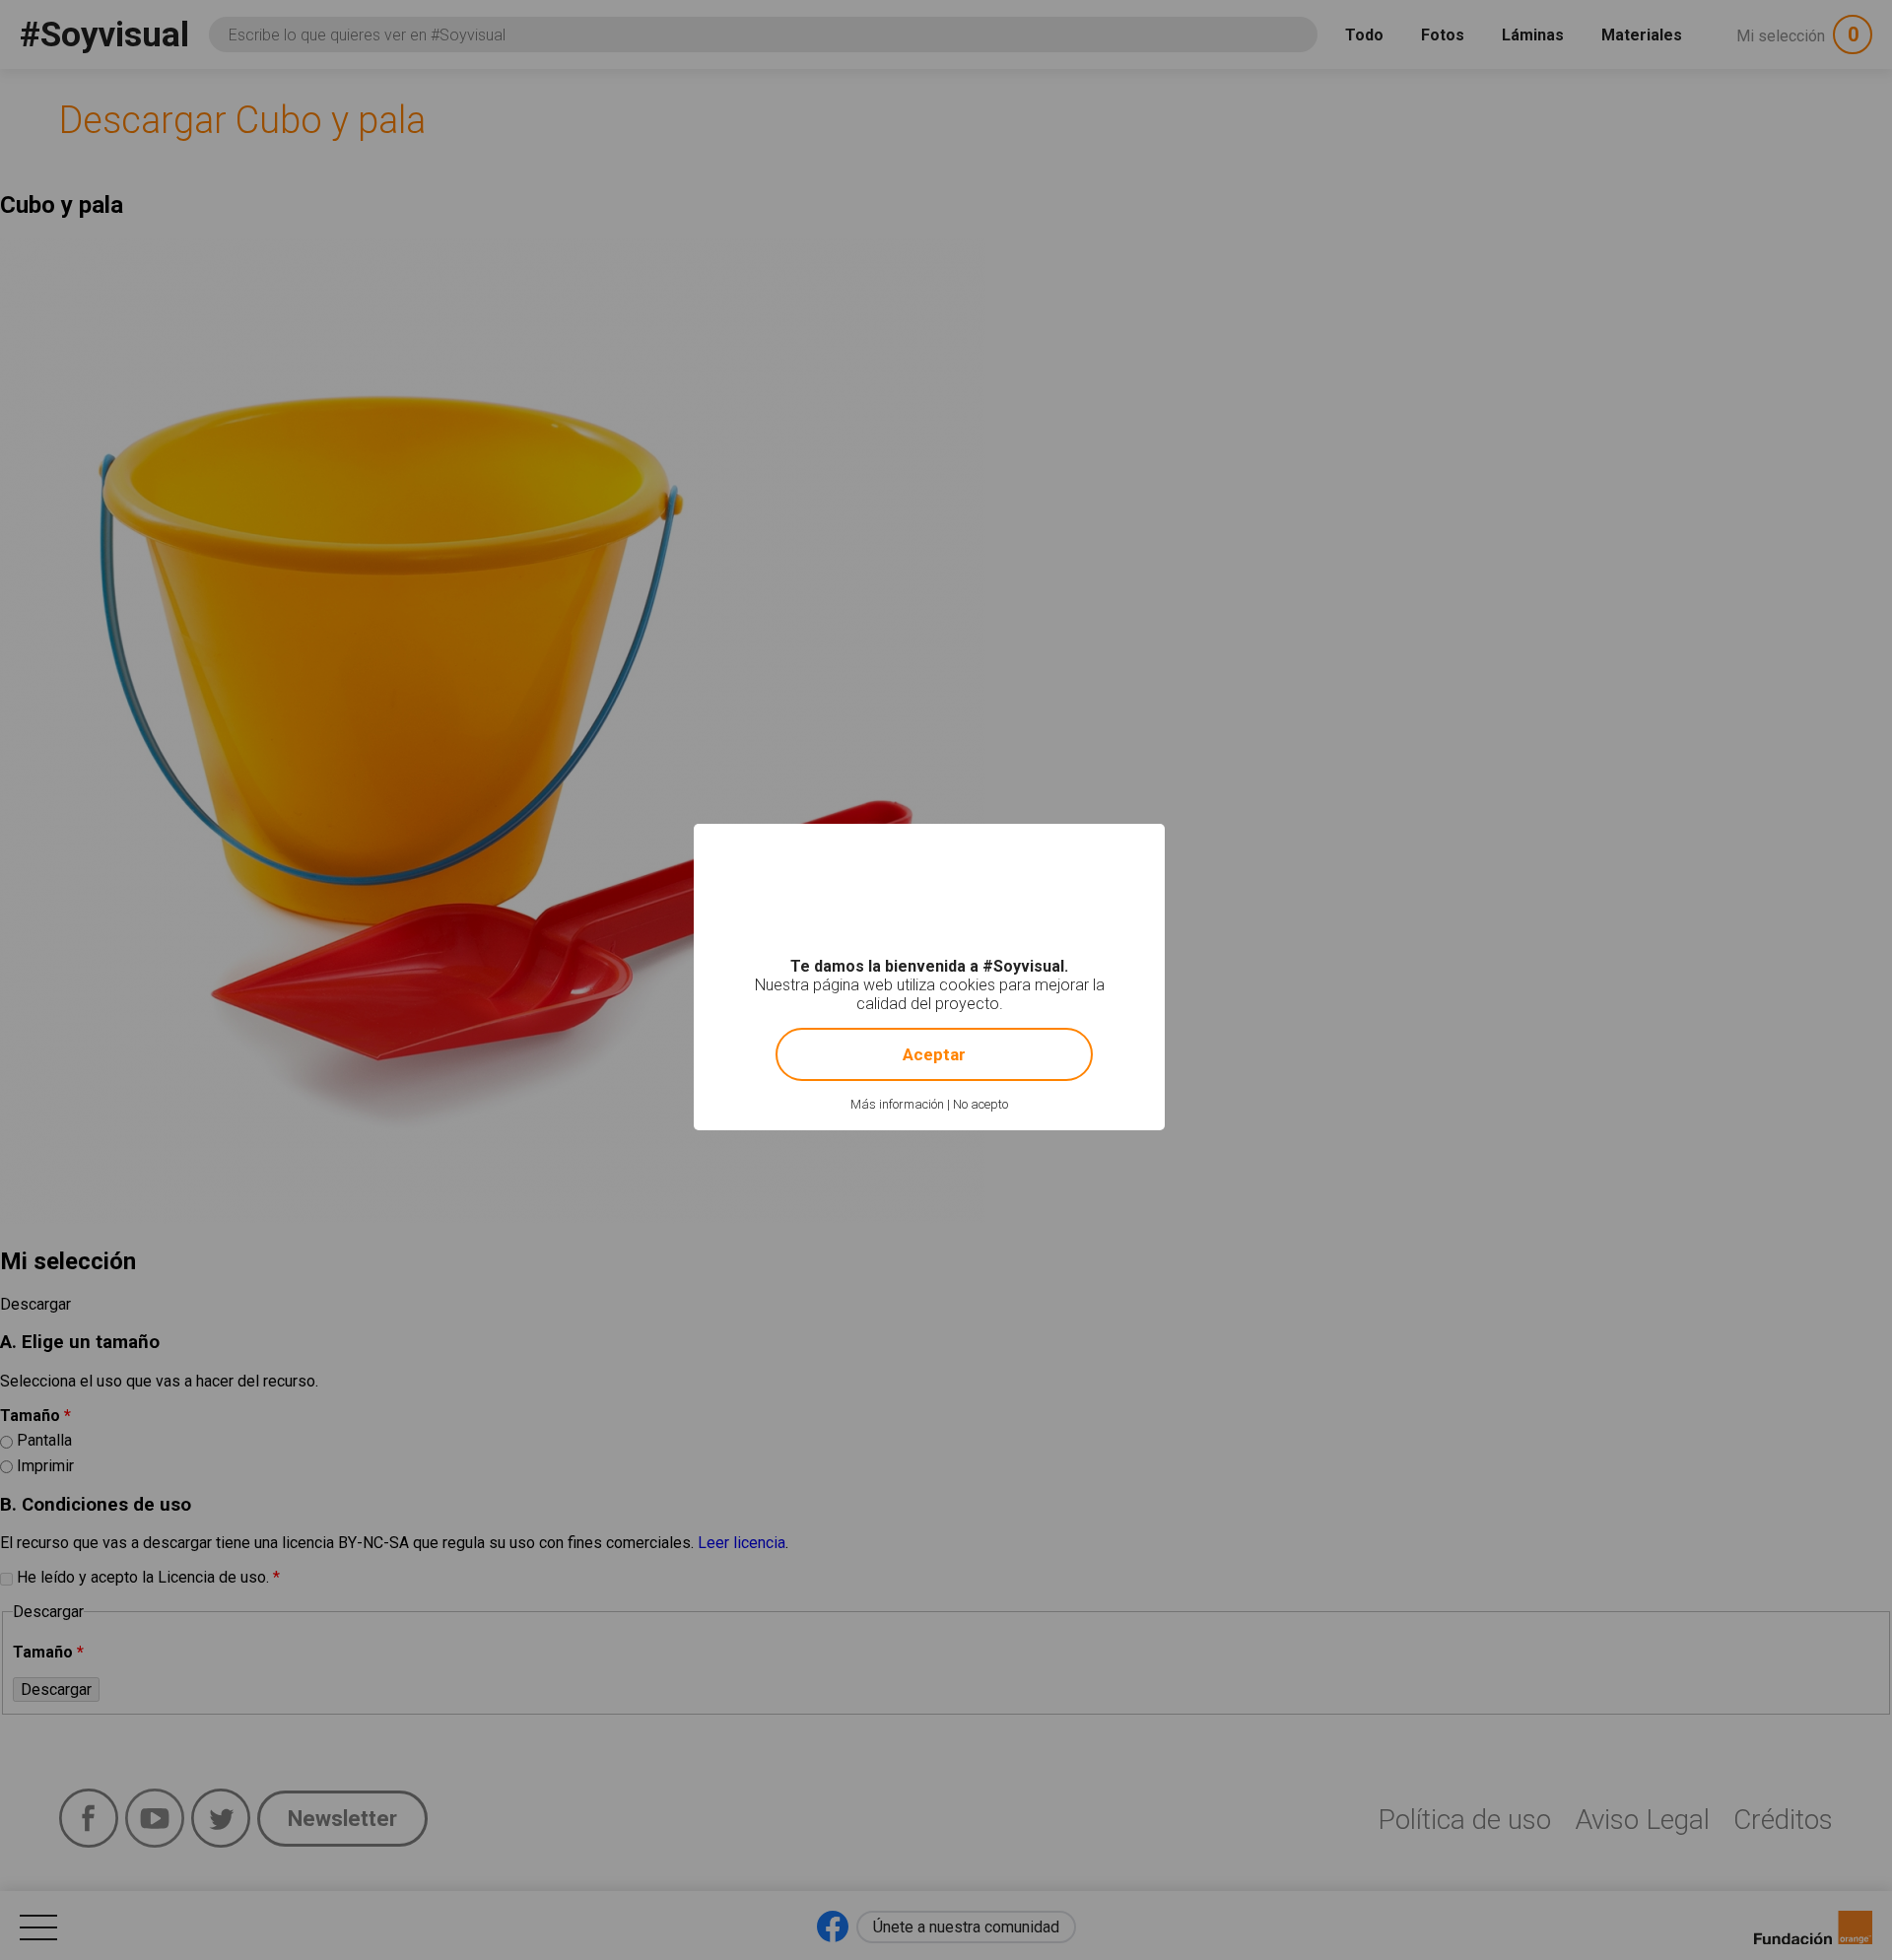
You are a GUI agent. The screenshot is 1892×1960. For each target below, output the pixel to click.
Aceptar (934, 1054)
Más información (897, 1104)
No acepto (980, 1104)
